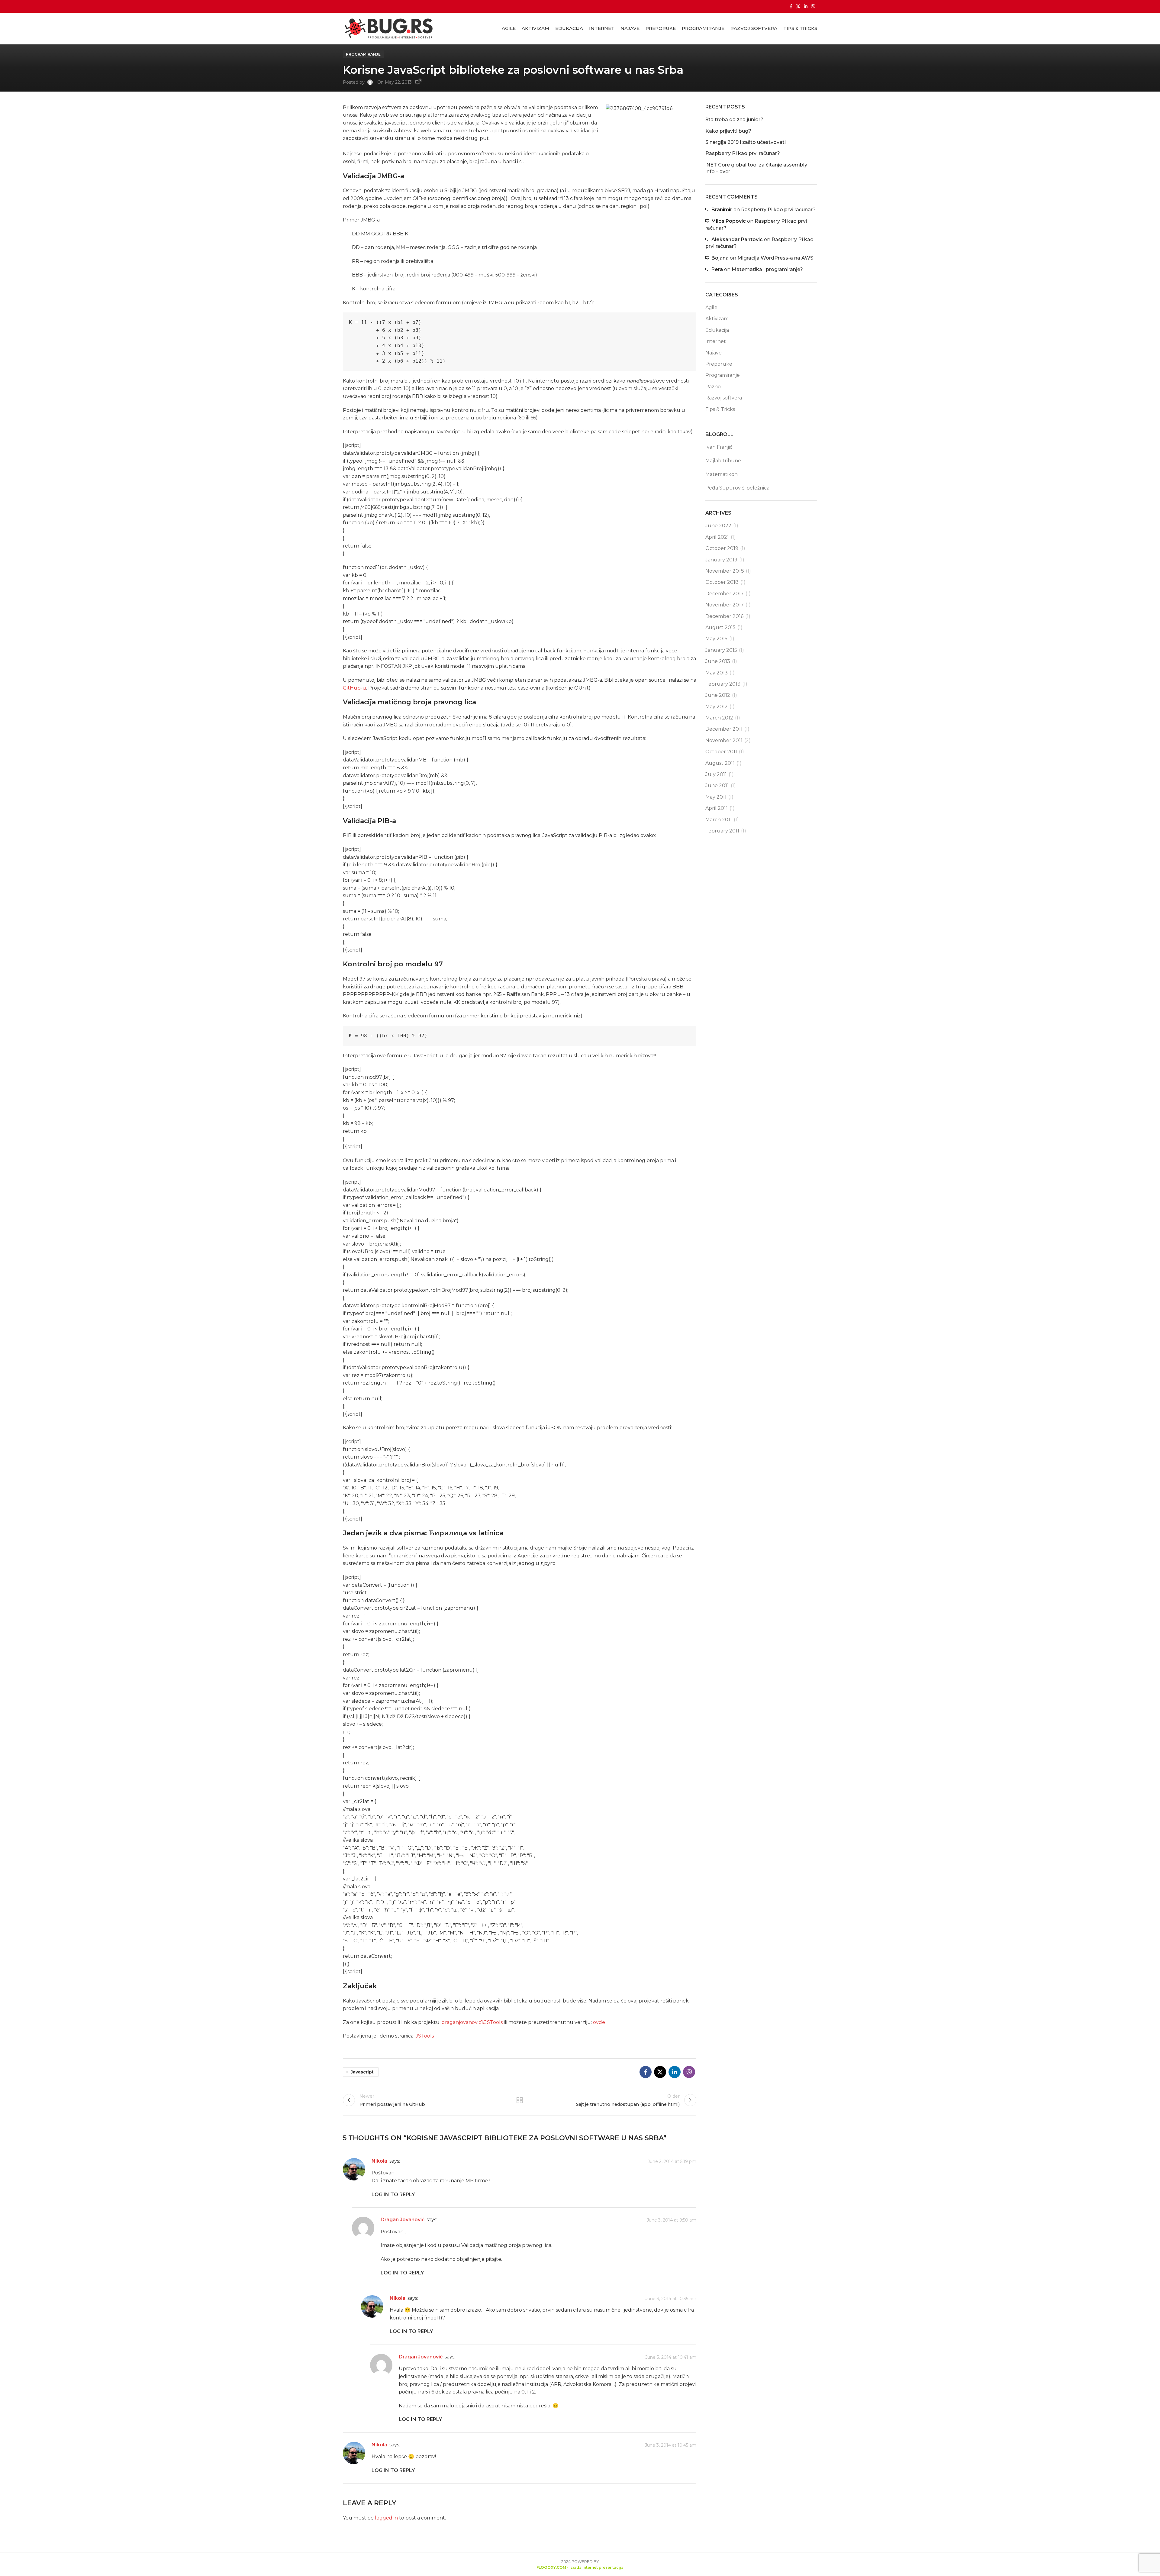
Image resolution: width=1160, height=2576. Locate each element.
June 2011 (717, 785)
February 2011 (722, 831)
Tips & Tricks (720, 409)
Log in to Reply (393, 2195)
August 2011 (720, 763)
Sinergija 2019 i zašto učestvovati (746, 142)
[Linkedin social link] (806, 6)
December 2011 (724, 729)
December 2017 (725, 594)
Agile (711, 307)
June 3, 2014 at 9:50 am (672, 2220)
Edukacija (717, 330)
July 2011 (716, 774)
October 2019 (722, 548)
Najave (714, 353)
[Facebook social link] (791, 6)
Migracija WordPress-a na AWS (775, 258)
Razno (713, 387)
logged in (386, 2518)
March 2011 (719, 820)
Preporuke (719, 364)
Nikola (379, 2161)
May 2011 (716, 797)
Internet (716, 341)
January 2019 (721, 560)
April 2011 (717, 808)
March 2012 (719, 718)
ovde (599, 2022)
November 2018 (725, 571)
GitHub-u (354, 688)
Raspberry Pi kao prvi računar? (743, 153)
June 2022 (718, 526)
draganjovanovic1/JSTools (472, 2022)
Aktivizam (717, 319)
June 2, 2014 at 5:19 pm (672, 2161)
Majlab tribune (723, 461)
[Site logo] (388, 28)
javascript (362, 2072)
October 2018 (722, 582)
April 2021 (717, 537)
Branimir (722, 210)
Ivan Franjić (719, 447)
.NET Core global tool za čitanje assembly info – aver (756, 168)
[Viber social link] (813, 6)
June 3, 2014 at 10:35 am (671, 2299)
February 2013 (723, 684)
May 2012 (717, 707)
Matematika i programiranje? (767, 269)
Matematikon (722, 474)
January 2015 (721, 650)
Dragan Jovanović (403, 2220)
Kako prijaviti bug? (728, 131)
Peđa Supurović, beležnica (737, 488)
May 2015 (716, 639)
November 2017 (725, 605)
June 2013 (718, 661)
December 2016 (724, 616)
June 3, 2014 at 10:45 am (671, 2445)
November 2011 (724, 740)
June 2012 (718, 695)
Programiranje (363, 54)
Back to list (520, 2100)
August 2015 (720, 627)
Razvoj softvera (724, 398)
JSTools (425, 2036)
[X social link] (798, 6)
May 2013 (717, 673)
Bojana (720, 258)
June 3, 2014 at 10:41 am (671, 2357)
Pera (717, 269)
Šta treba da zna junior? (734, 120)
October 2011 (721, 752)
